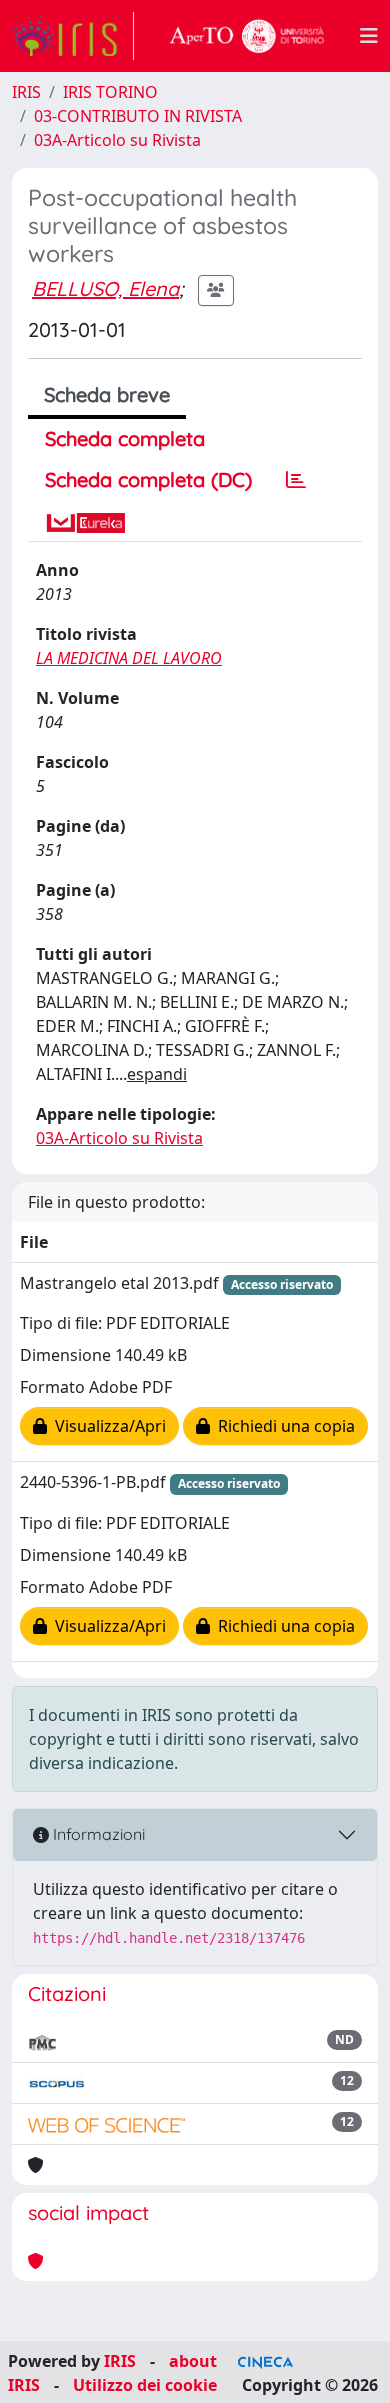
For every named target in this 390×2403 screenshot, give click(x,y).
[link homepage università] (247, 36)
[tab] (296, 480)
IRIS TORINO (110, 92)
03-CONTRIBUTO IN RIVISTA (138, 116)
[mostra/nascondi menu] (369, 36)
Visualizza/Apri (106, 1426)
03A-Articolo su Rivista (117, 140)
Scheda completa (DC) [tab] (148, 479)
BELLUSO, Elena (105, 288)
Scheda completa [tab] (125, 438)
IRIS (26, 92)
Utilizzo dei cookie (145, 2385)
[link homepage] (73, 36)
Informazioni (97, 1834)
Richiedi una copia (282, 1426)
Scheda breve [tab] (107, 394)
